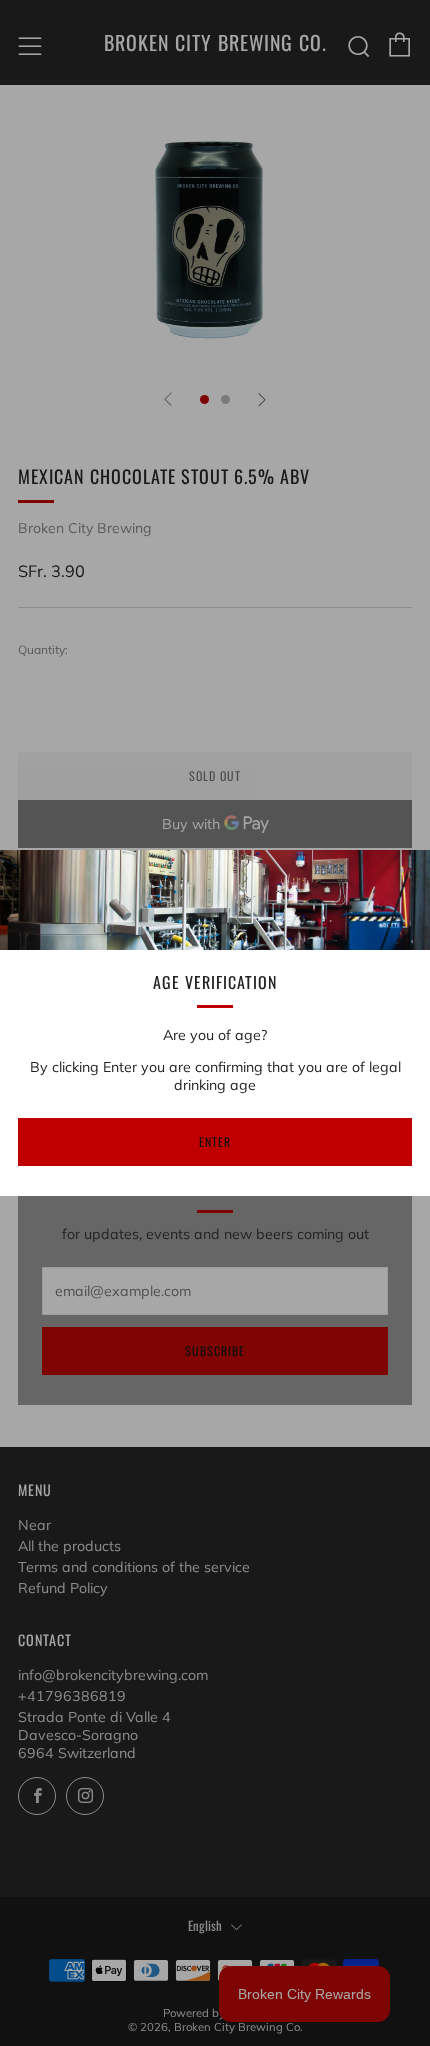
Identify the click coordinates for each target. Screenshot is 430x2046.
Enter (215, 1141)
